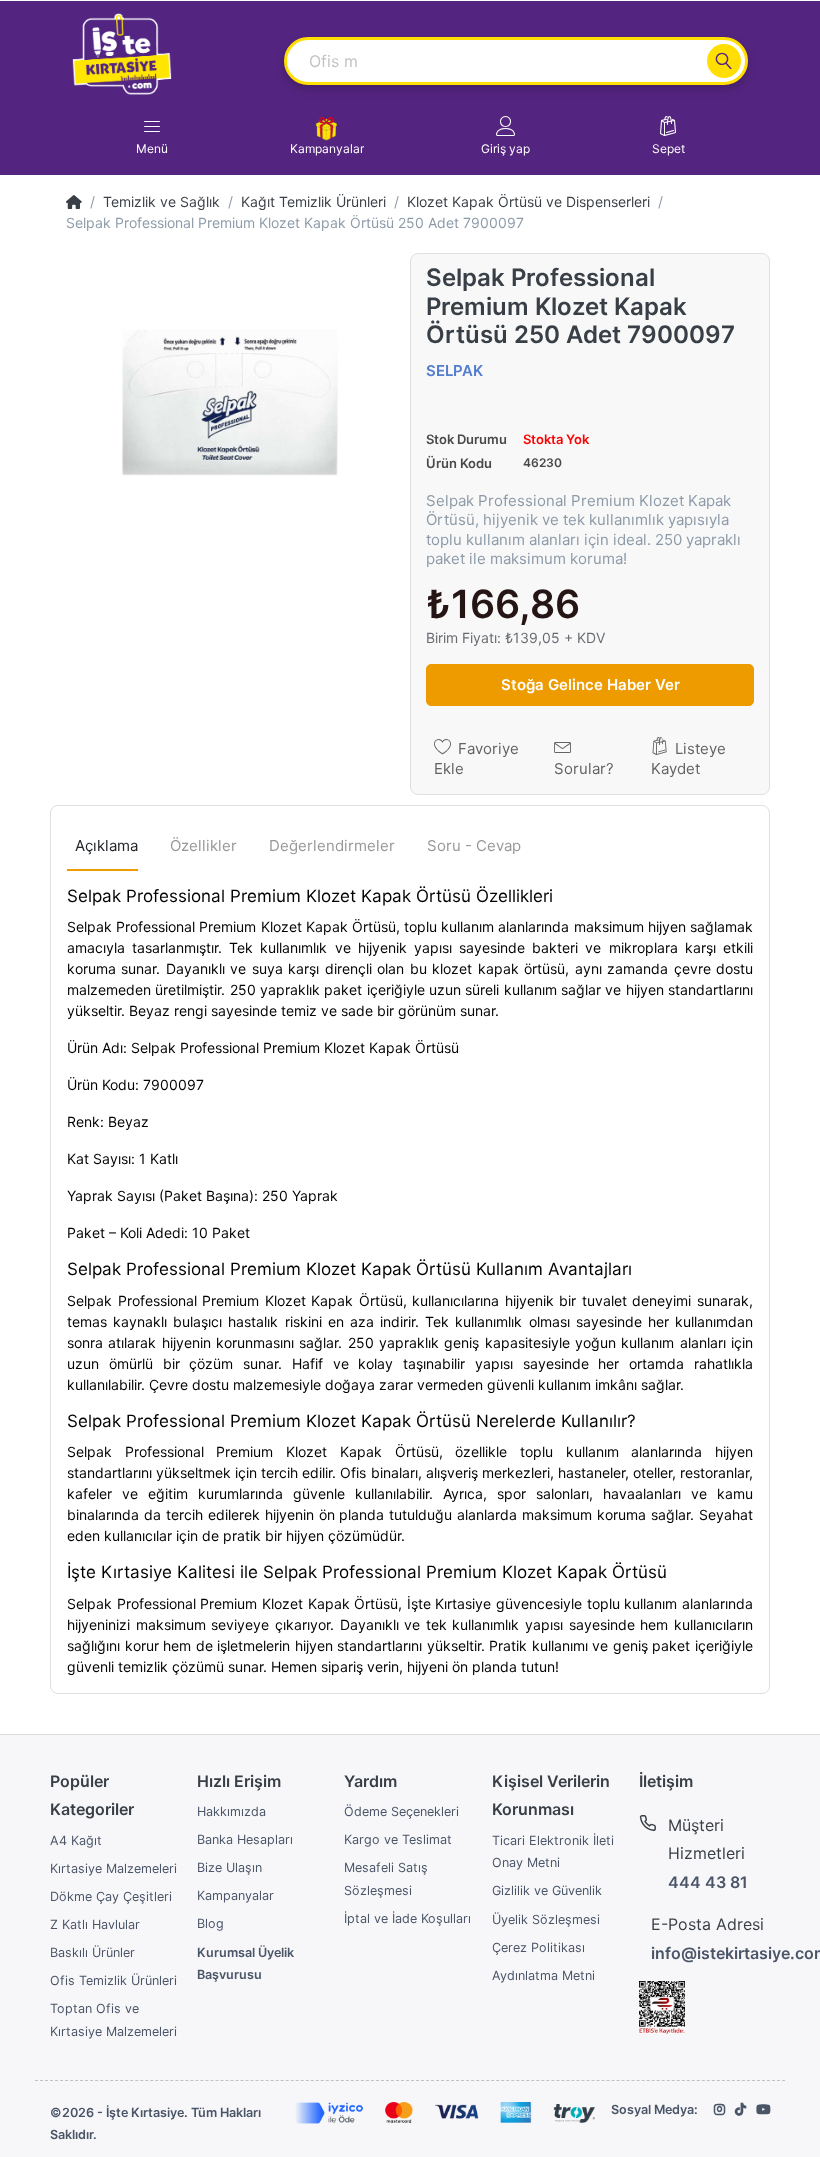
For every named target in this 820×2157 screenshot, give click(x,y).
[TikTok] (740, 2109)
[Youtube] (763, 2109)
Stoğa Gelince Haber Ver (590, 684)
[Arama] (724, 61)
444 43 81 (708, 1882)
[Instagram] (719, 2109)
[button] (505, 136)
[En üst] (74, 201)
